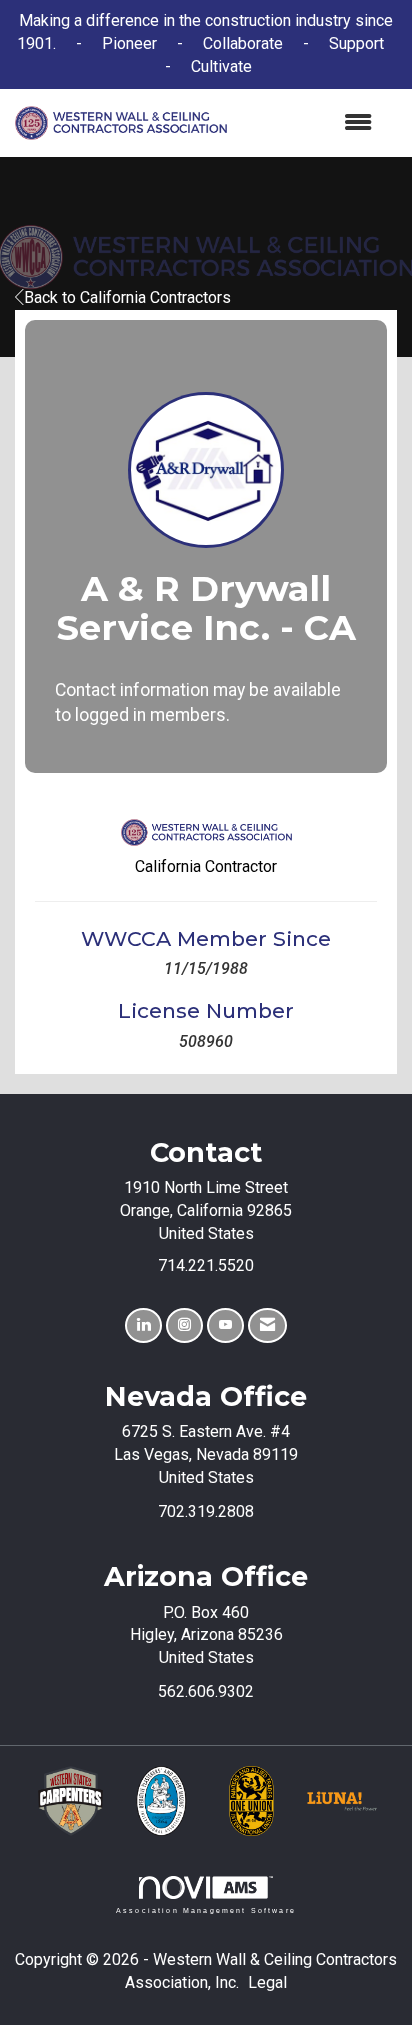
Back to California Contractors (127, 297)
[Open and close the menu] (310, 123)
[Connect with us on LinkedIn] (143, 1325)
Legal (267, 1982)
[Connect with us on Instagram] (184, 1325)
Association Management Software (206, 1909)
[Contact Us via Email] (267, 1325)
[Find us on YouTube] (225, 1325)
